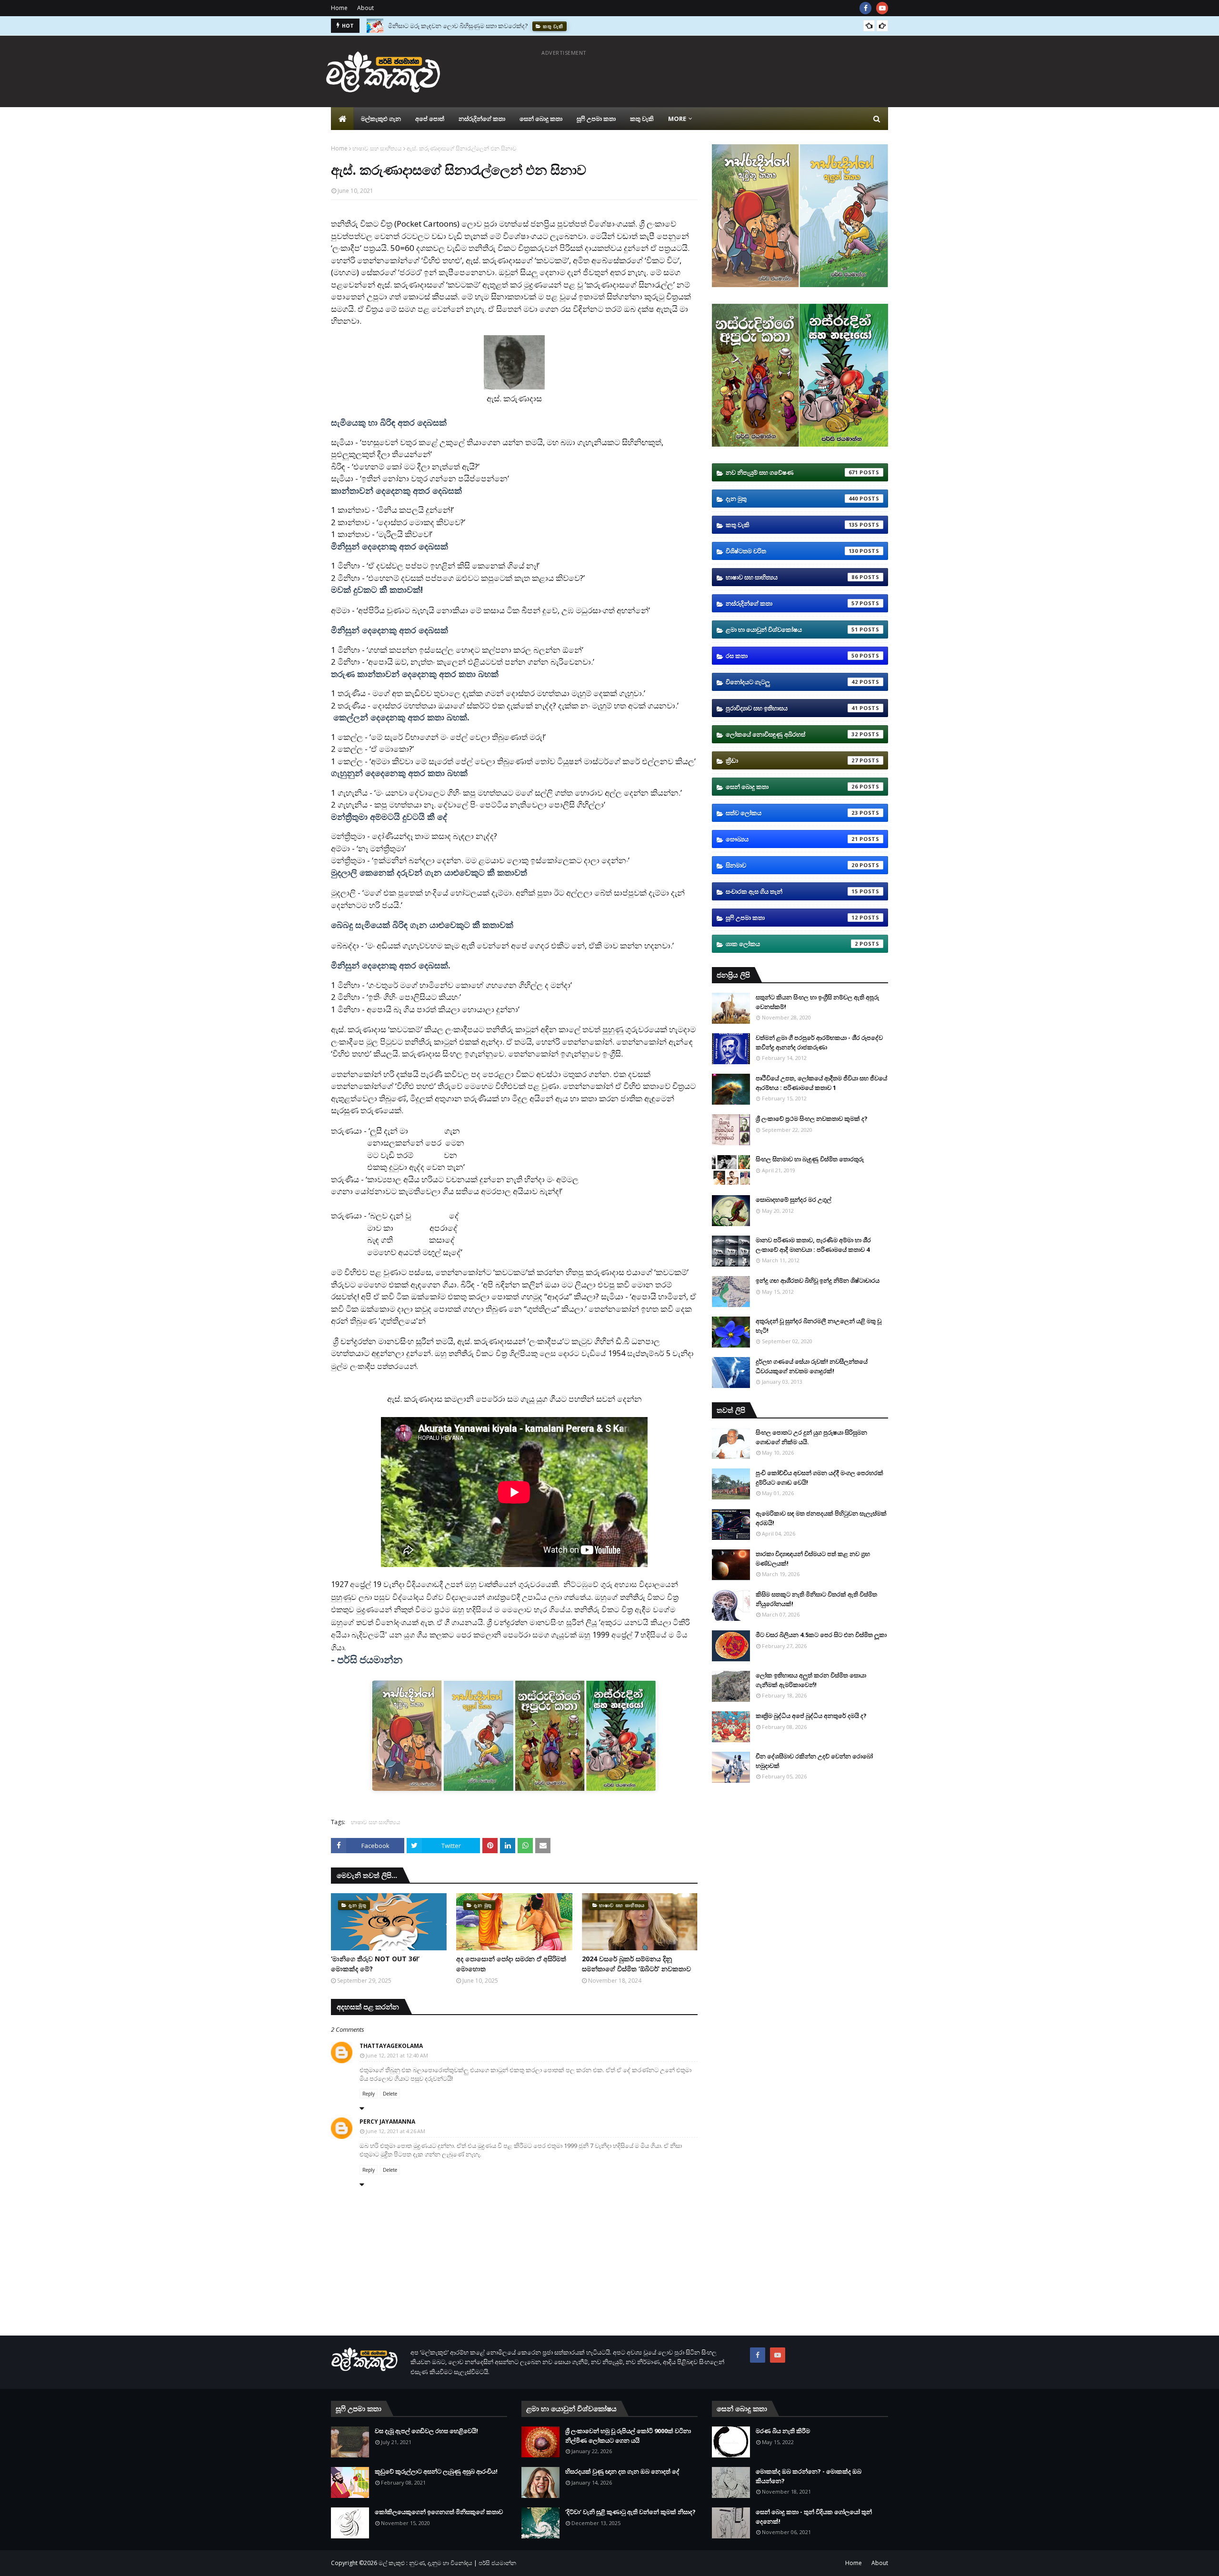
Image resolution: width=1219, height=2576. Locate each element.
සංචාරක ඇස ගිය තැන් (792, 891)
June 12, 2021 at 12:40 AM (397, 2055)
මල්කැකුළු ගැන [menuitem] (381, 119)
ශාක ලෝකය (792, 944)
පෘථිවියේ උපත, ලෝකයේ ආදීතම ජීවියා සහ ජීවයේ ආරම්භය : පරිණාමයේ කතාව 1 (821, 1083)
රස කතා (792, 656)
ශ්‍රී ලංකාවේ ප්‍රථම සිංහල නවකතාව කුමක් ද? (812, 1118)
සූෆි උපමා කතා (792, 918)
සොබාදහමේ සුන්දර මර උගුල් (794, 1199)
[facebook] (865, 8)
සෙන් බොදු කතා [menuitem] (541, 119)
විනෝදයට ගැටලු (792, 682)
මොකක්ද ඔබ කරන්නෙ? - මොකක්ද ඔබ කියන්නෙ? (809, 2476)
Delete (390, 2094)
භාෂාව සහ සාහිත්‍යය (377, 148)
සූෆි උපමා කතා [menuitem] (596, 119)
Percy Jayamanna (387, 2122)
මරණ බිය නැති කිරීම (783, 2431)
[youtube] (882, 8)
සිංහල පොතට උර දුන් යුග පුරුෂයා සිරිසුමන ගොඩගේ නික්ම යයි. (811, 1437)
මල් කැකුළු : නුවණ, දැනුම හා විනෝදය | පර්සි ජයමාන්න (447, 2563)
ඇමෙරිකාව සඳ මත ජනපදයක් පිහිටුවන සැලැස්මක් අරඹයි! (821, 1518)
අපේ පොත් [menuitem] (430, 119)
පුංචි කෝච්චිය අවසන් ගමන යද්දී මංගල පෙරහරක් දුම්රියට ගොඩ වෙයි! (819, 1478)
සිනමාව (792, 865)
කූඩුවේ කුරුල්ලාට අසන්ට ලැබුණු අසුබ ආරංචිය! (436, 2471)
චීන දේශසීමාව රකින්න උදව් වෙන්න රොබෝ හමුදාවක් (814, 1761)
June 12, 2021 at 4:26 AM (395, 2131)
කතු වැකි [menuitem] (642, 119)
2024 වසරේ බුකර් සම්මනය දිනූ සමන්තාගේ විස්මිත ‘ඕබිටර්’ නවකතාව (636, 1964)
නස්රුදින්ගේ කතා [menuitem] (482, 119)
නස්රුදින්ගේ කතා (792, 603)
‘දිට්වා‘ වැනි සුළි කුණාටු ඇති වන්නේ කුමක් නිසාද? (630, 2512)
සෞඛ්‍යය (792, 839)
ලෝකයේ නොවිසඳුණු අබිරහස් (792, 734)
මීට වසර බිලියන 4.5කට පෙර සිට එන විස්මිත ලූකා (821, 1635)
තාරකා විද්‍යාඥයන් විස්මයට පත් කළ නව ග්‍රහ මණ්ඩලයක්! (813, 1558)
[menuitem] (342, 119)
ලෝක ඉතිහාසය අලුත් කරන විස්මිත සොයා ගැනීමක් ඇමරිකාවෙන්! (811, 1680)
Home (339, 8)
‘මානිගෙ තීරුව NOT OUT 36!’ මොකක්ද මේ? (375, 1964)
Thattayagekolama (391, 2046)
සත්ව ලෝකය (792, 813)
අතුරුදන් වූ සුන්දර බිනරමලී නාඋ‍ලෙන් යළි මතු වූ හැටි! (819, 1326)
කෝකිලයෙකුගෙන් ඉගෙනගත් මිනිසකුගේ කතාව (439, 2512)
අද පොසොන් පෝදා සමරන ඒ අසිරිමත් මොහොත (511, 1964)
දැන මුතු (792, 499)
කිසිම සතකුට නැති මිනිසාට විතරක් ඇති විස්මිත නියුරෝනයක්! (816, 1599)
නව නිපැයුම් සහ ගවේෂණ (792, 472)
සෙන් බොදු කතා (792, 787)
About (365, 8)
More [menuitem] (677, 119)
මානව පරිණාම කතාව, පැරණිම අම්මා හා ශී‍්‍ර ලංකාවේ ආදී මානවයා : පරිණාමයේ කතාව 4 (813, 1245)
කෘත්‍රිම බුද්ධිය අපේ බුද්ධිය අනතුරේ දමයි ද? (811, 1716)
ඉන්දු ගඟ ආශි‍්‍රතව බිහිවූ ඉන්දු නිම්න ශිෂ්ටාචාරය (818, 1280)
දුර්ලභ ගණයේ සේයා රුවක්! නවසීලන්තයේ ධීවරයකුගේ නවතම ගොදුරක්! (812, 1366)
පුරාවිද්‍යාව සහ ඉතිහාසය (792, 708)
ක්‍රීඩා (792, 760)
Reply (369, 2094)
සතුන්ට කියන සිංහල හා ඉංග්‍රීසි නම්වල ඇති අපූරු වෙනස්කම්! (817, 1002)
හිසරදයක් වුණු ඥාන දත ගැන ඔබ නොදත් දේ (622, 2471)
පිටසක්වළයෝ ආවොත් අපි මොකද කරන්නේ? (448, 26)
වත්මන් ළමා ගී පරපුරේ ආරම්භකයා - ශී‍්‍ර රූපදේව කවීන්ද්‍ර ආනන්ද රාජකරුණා (819, 1042)
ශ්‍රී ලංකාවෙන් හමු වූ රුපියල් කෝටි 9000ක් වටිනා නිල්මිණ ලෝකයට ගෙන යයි (628, 2436)
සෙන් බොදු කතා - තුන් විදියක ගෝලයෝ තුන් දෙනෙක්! (814, 2516)
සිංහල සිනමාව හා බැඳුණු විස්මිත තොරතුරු (810, 1159)
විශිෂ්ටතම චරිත (792, 551)
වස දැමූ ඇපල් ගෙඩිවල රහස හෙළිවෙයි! (426, 2431)
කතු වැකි (792, 525)
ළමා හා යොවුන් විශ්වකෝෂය (792, 629)
